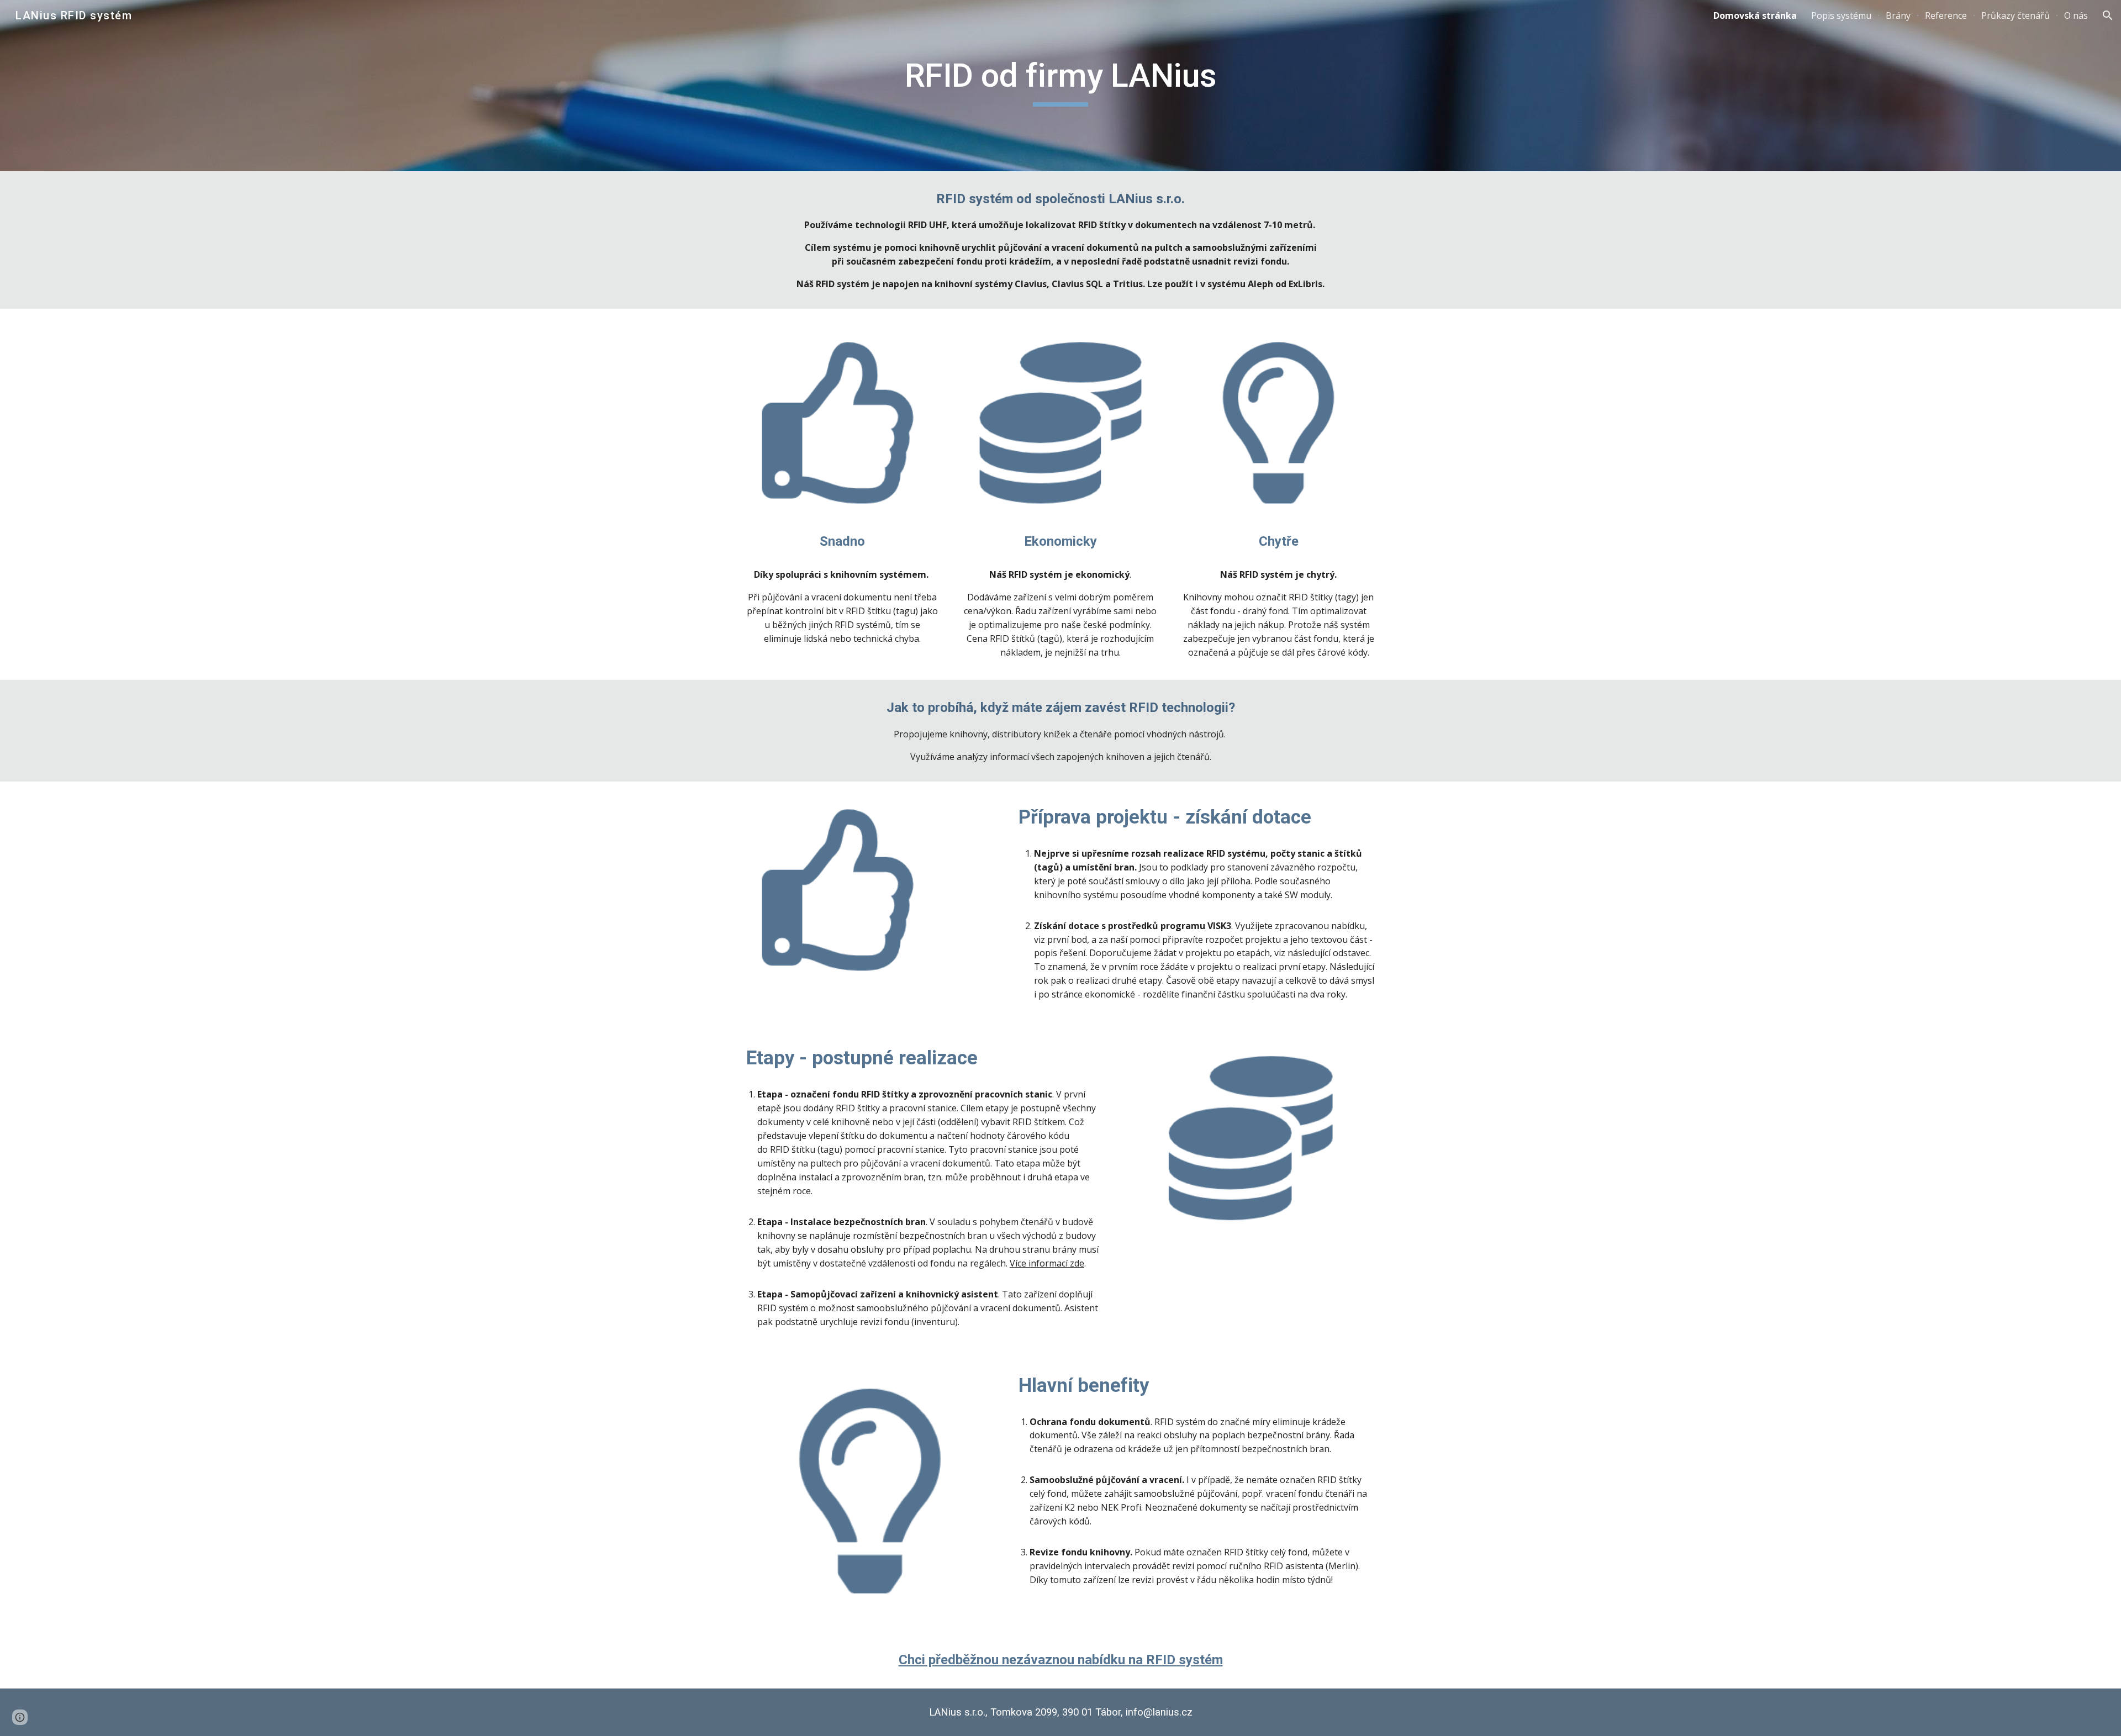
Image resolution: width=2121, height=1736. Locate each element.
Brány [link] (1898, 15)
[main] (1060, 86)
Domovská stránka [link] (1755, 15)
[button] (2108, 15)
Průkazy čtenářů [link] (2016, 15)
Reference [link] (1946, 15)
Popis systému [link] (1841, 15)
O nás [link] (2076, 15)
